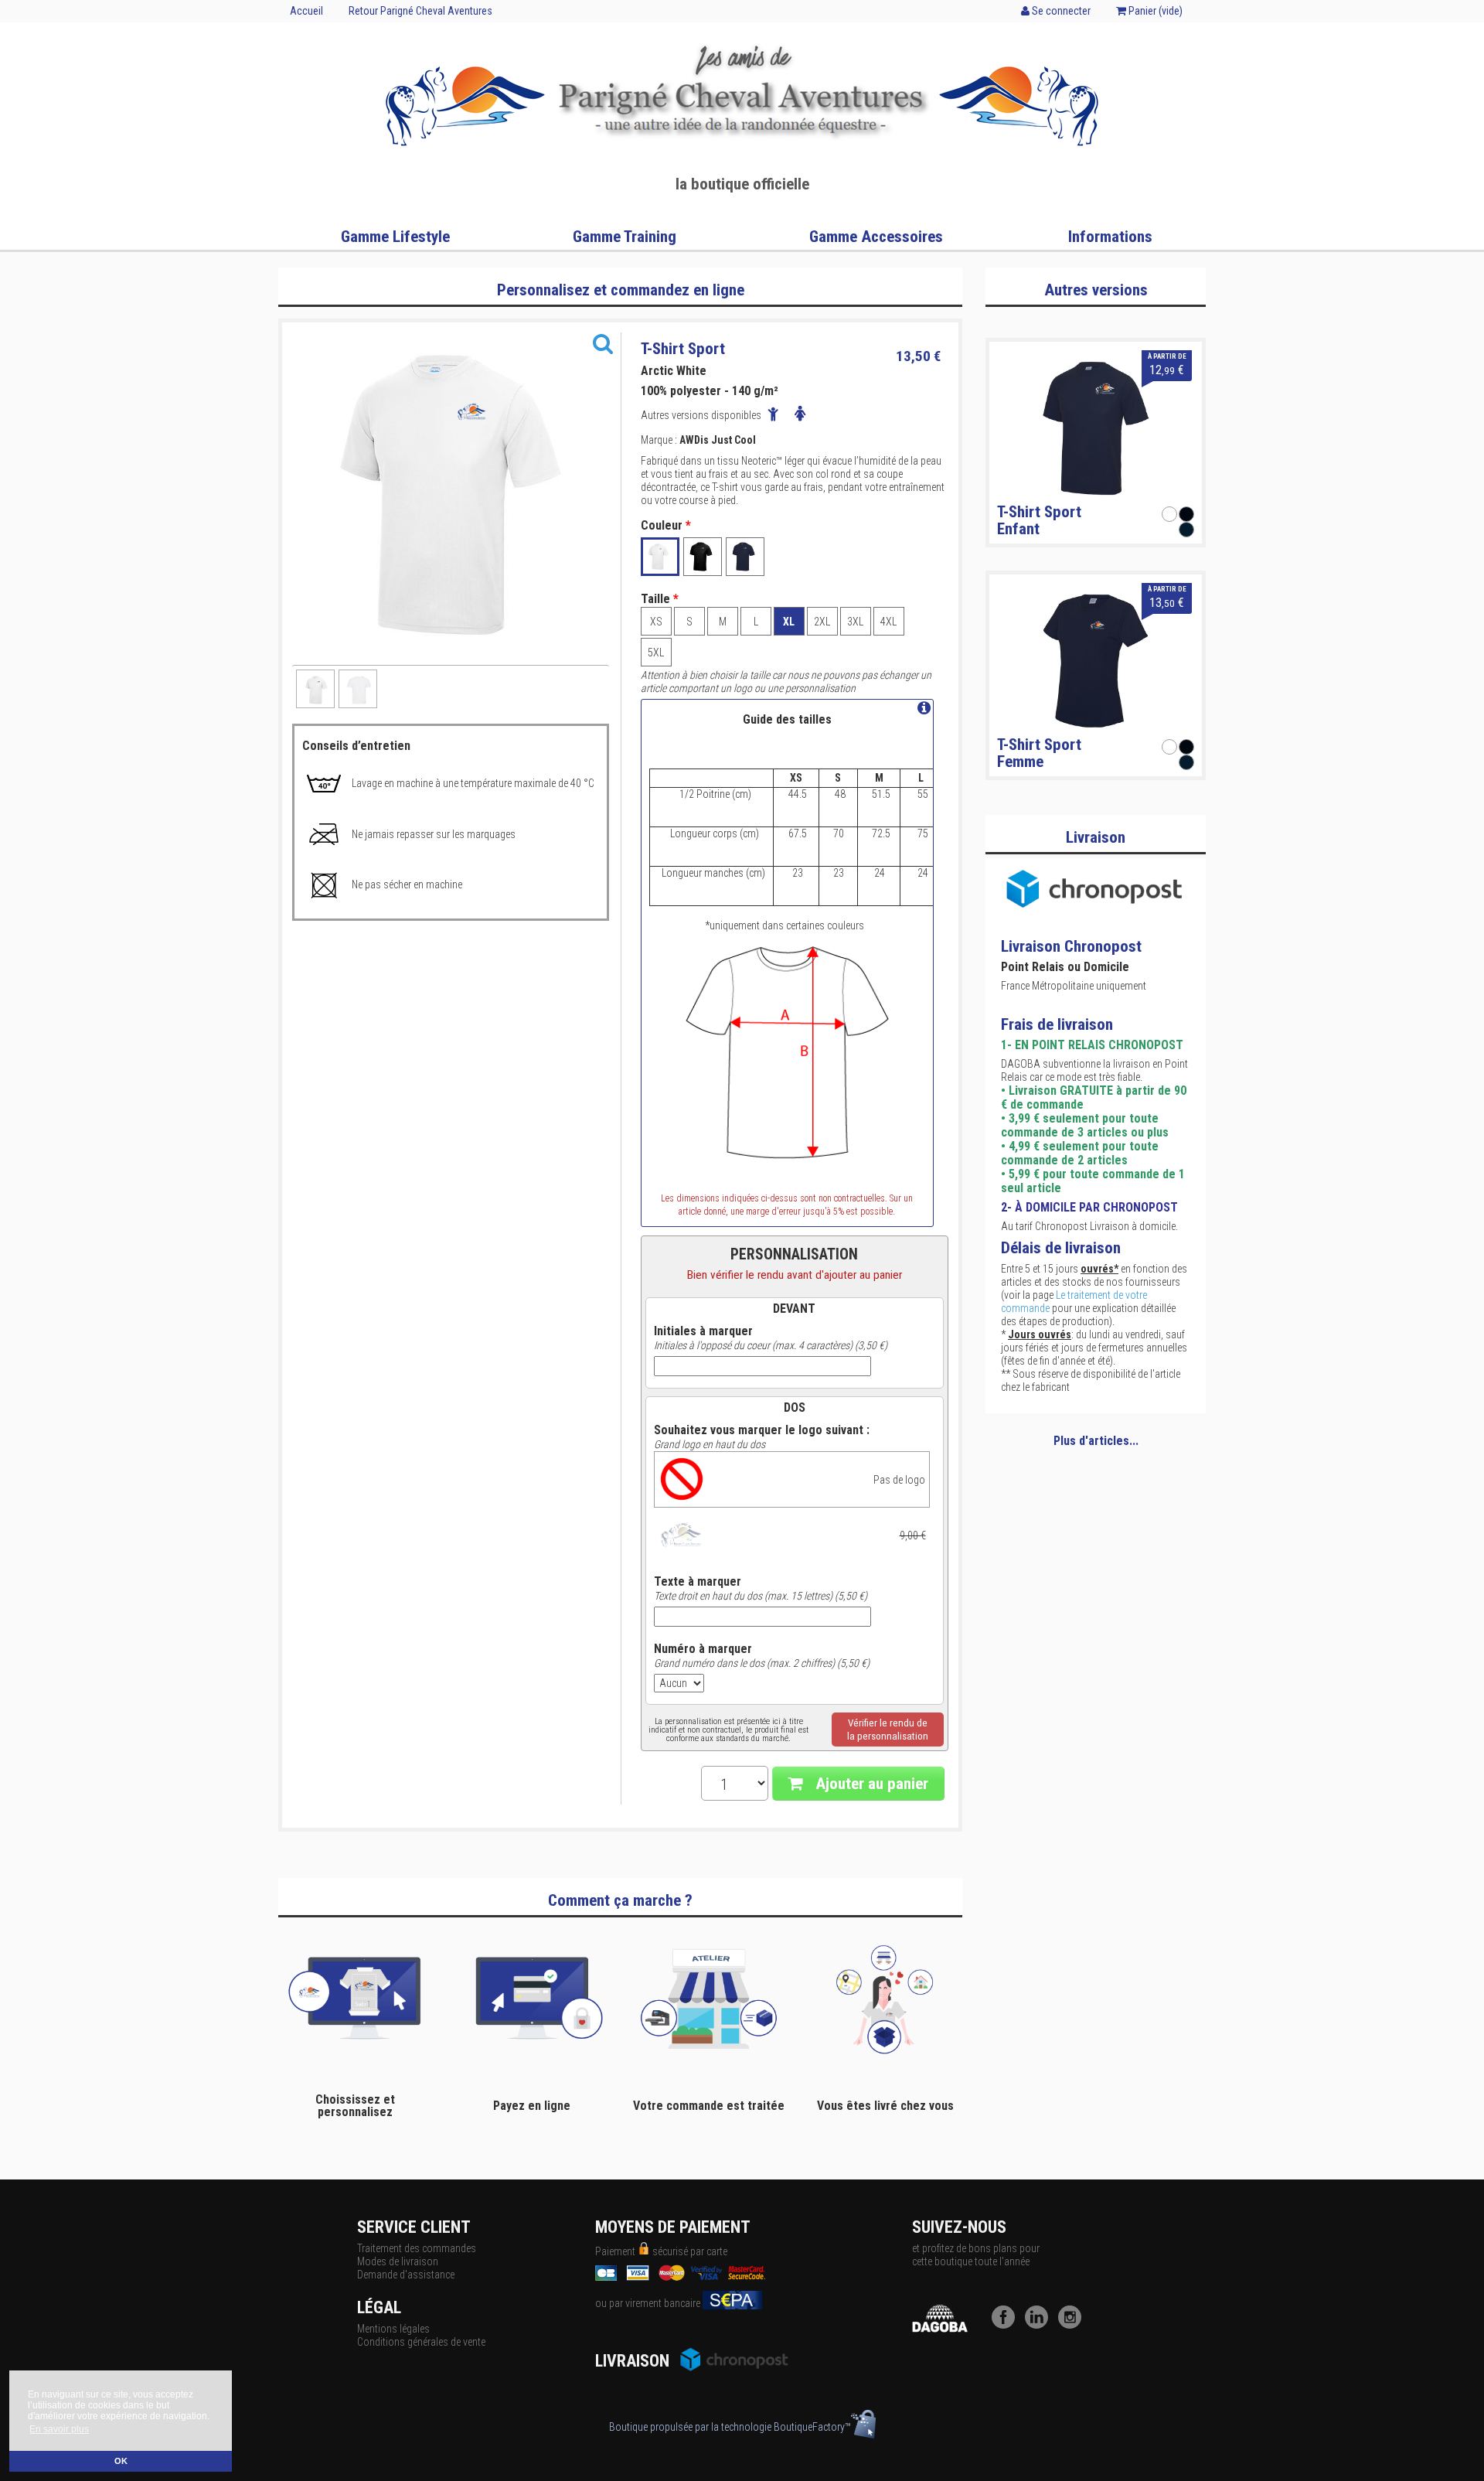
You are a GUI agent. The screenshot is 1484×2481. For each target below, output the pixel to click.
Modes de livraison (398, 2261)
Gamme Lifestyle (395, 237)
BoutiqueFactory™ (812, 2427)
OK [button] (121, 2461)
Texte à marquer (698, 1582)
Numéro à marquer (703, 1649)
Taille (660, 599)
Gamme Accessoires (876, 237)
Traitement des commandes (417, 2248)
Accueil (306, 11)
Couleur (666, 526)
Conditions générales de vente (421, 2342)
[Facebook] (1007, 2325)
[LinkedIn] (1040, 2325)
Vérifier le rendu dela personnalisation (888, 1730)
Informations (1110, 237)
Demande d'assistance (406, 2275)
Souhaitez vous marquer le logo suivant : (762, 1430)
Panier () (1154, 11)
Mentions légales (393, 2329)
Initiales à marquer (703, 1331)
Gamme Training (625, 237)
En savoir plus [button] (59, 2429)
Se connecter (1060, 11)
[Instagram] (1074, 2325)
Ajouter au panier (870, 1784)
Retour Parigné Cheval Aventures (420, 11)
